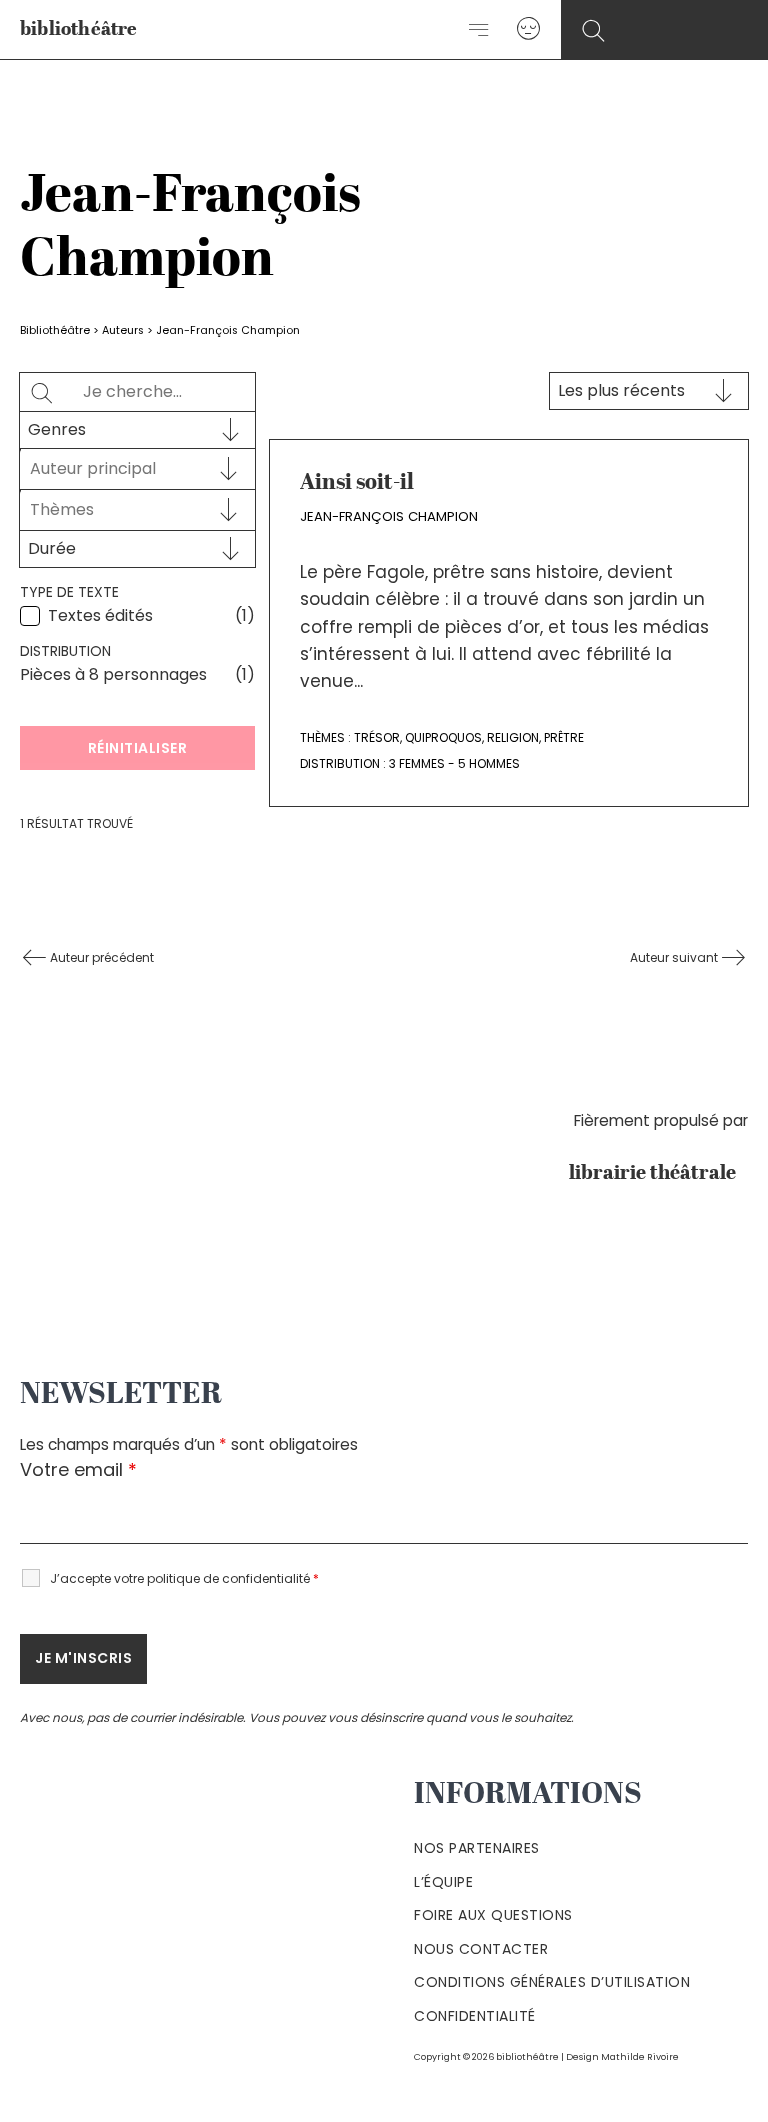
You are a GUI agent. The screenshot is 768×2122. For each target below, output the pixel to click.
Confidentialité (475, 2016)
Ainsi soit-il (357, 483)
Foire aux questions (493, 1915)
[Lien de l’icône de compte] (528, 29)
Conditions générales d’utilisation (552, 1982)
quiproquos (443, 737)
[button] (593, 31)
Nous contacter (481, 1949)
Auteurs (123, 330)
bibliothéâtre (79, 30)
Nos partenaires (477, 1848)
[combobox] (119, 469)
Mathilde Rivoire (640, 2056)
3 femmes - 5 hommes (454, 763)
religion (513, 737)
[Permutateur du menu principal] (479, 30)
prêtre (564, 737)
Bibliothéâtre (55, 330)
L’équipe (443, 1882)
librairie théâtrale (658, 1174)
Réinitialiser (138, 748)
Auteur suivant (675, 957)
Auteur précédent (100, 957)
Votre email (78, 1469)
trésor (377, 737)
